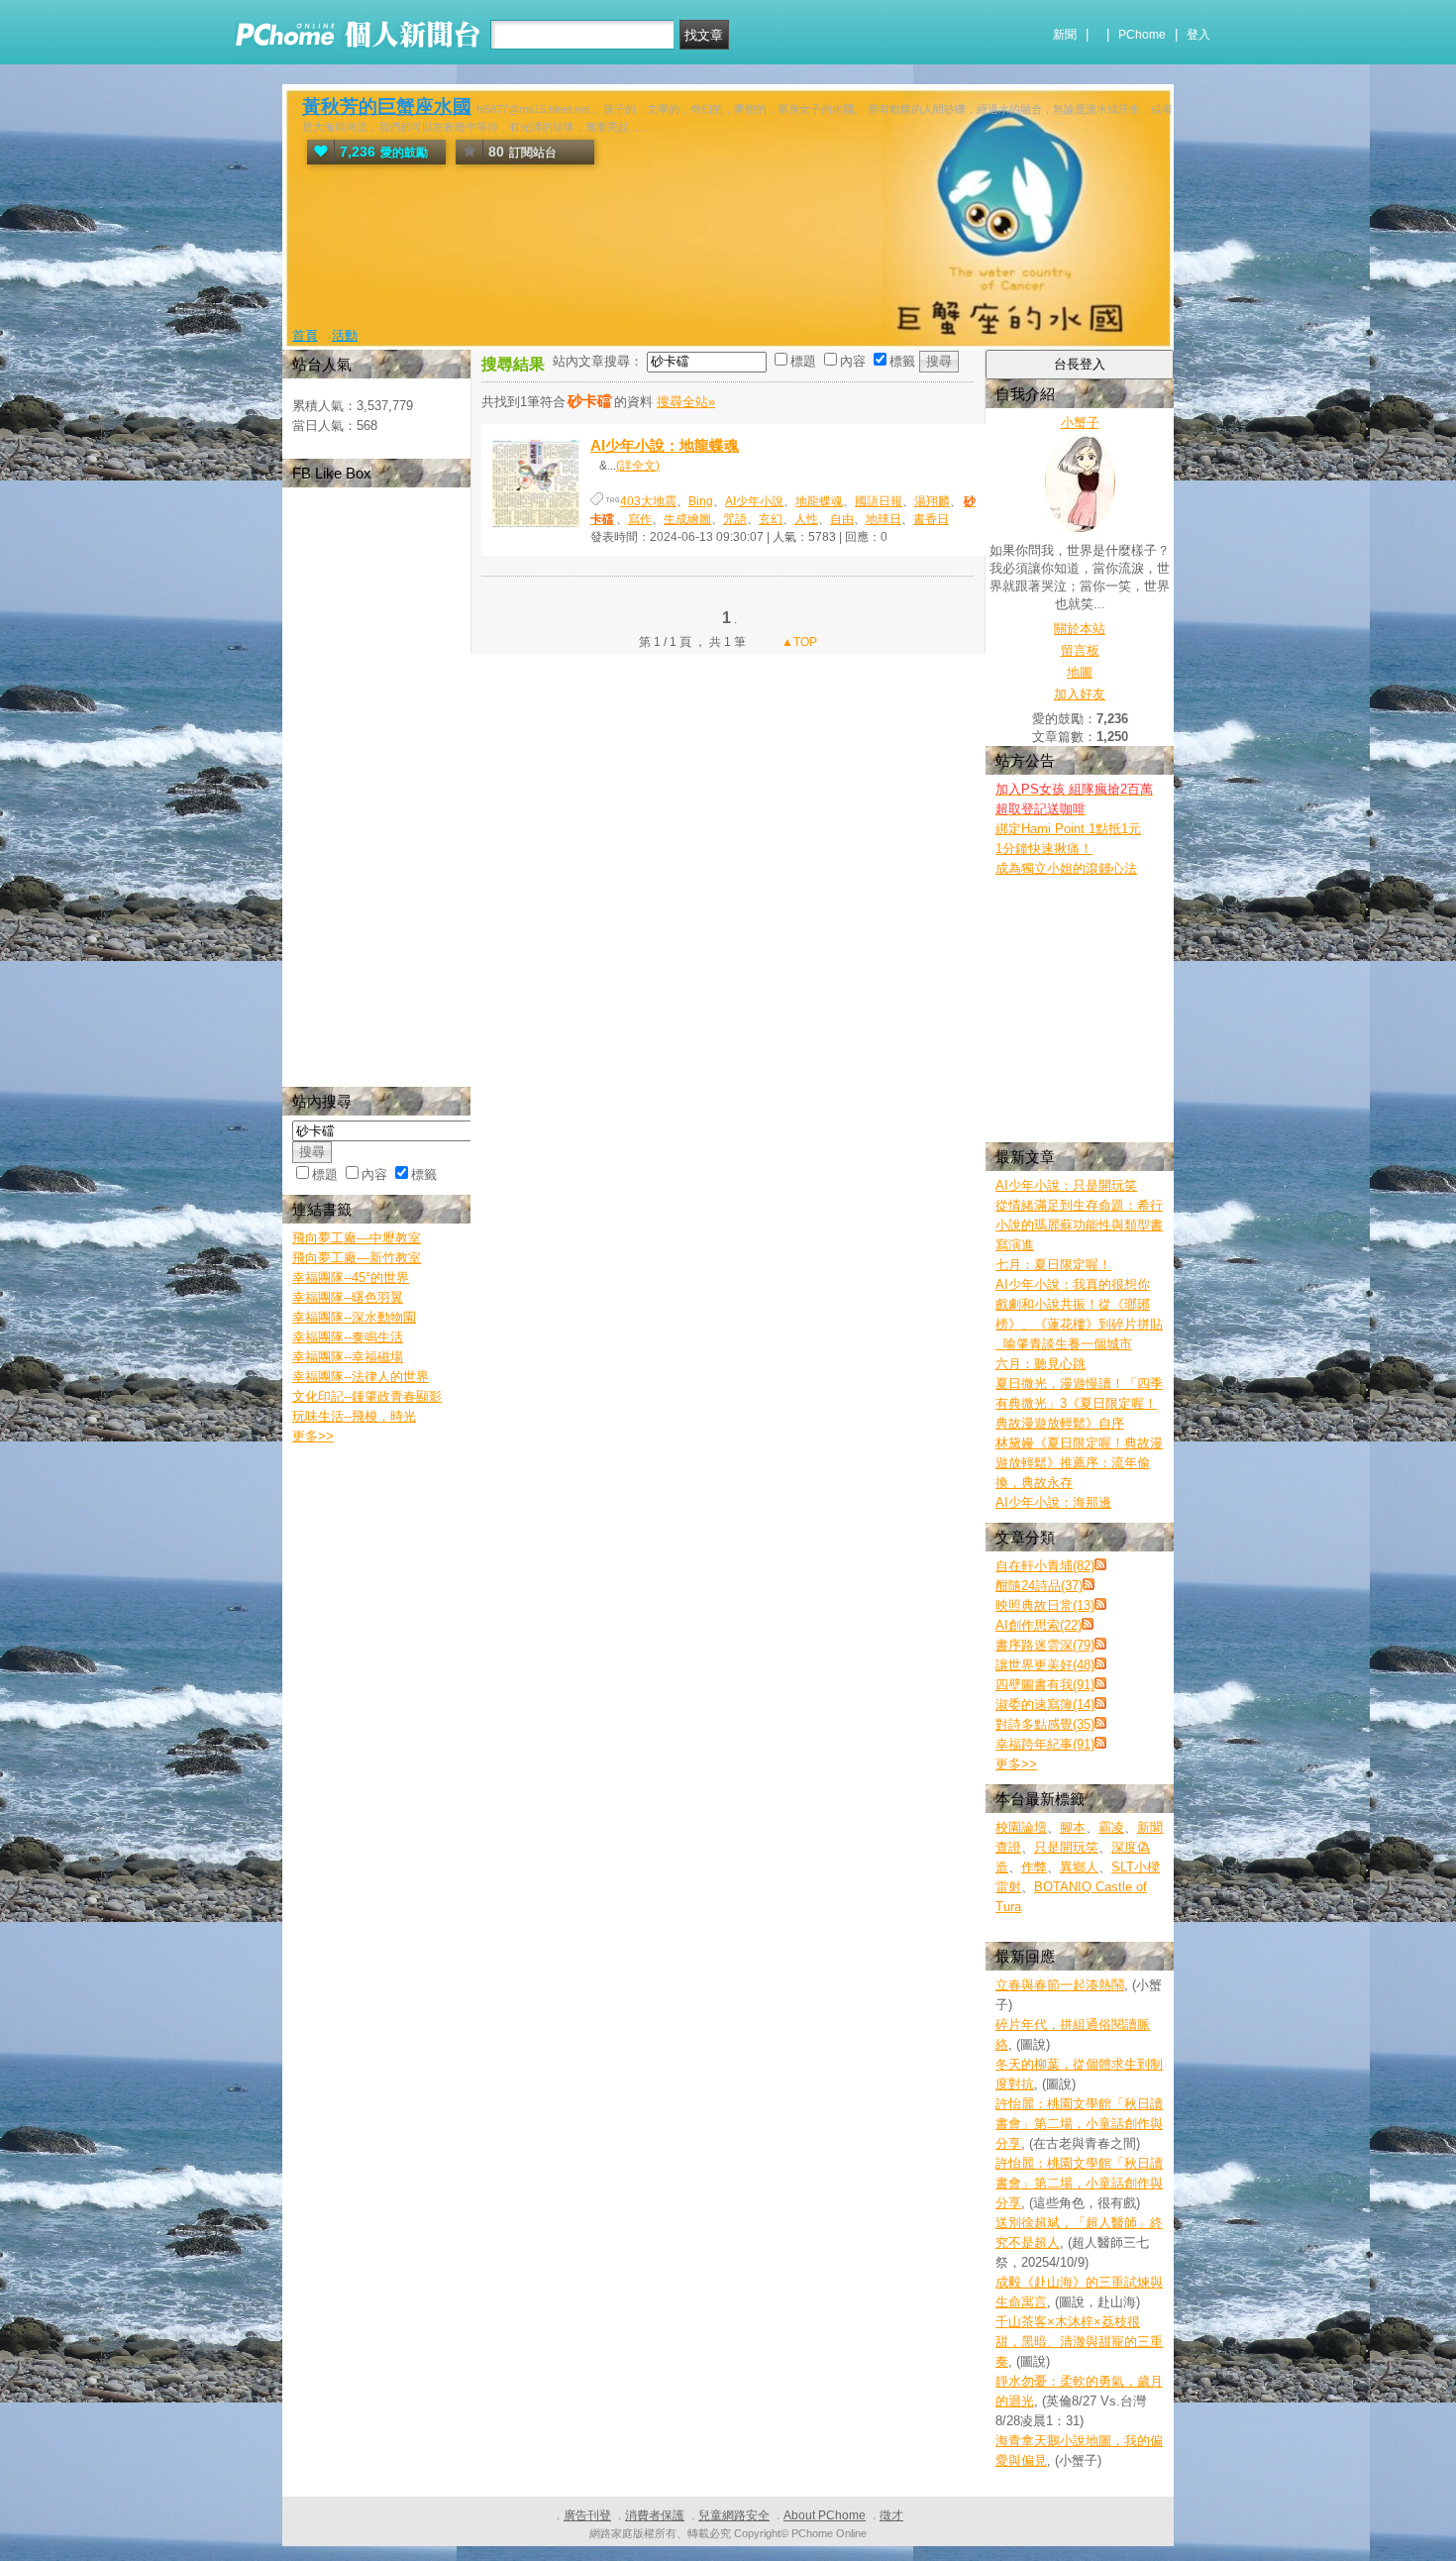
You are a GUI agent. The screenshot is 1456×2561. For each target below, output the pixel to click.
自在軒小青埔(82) (1045, 1566)
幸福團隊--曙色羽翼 (348, 1297)
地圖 (1080, 672)
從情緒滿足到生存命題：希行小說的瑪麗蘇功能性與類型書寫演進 (1079, 1225)
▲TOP (798, 642)
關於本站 (1080, 629)
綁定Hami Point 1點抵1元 (1068, 829)
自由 (842, 519)
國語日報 (879, 501)
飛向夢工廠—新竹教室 (357, 1258)
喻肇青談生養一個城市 (1064, 1344)
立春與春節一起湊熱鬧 (1060, 1985)
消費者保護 (655, 2515)
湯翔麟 (932, 501)
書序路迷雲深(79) (1045, 1645)
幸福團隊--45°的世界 (351, 1278)
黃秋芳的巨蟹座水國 (387, 107)
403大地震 (648, 501)
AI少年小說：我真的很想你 (1073, 1284)
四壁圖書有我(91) (1045, 1685)
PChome (1142, 35)
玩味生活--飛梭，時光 (354, 1416)
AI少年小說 (754, 501)
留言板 (1080, 650)
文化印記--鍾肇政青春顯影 (367, 1396)
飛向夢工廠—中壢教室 (357, 1238)
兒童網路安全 (734, 2515)
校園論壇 (1021, 1827)
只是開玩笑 (1066, 1847)
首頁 (305, 335)
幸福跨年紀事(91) (1045, 1744)
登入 (1198, 35)
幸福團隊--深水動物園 (354, 1317)
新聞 (1065, 35)
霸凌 (1111, 1827)
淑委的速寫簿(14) (1045, 1705)
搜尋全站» (686, 402)
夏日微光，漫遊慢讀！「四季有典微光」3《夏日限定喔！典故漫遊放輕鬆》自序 (1079, 1403)
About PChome (825, 2515)
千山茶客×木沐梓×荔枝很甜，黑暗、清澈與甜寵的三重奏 (1079, 2342)
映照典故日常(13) (1045, 1605)
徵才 (891, 2515)
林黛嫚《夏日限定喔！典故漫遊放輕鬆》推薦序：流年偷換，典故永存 (1079, 1463)
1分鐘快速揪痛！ (1044, 849)
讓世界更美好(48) (1045, 1665)
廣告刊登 (587, 2515)
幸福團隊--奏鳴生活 (348, 1337)
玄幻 (771, 519)
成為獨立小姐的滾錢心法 (1066, 868)
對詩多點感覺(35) (1045, 1724)
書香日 (931, 519)
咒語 (735, 519)
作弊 (1034, 1867)
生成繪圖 (687, 519)
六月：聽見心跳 (1040, 1364)
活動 (345, 335)
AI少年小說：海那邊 (1053, 1502)
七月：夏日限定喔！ (1053, 1265)
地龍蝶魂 (819, 501)
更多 (1016, 1764)
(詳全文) (638, 466)
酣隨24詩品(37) (1039, 1586)
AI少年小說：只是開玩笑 (1066, 1185)
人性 (806, 519)
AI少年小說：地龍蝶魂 (665, 445)
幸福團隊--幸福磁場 (348, 1357)
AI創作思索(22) (1039, 1625)
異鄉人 (1079, 1867)
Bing (701, 501)
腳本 (1073, 1827)
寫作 (640, 519)
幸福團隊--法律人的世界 (361, 1377)
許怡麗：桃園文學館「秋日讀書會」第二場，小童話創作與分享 (1079, 2124)
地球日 (884, 519)
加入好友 (1080, 694)
